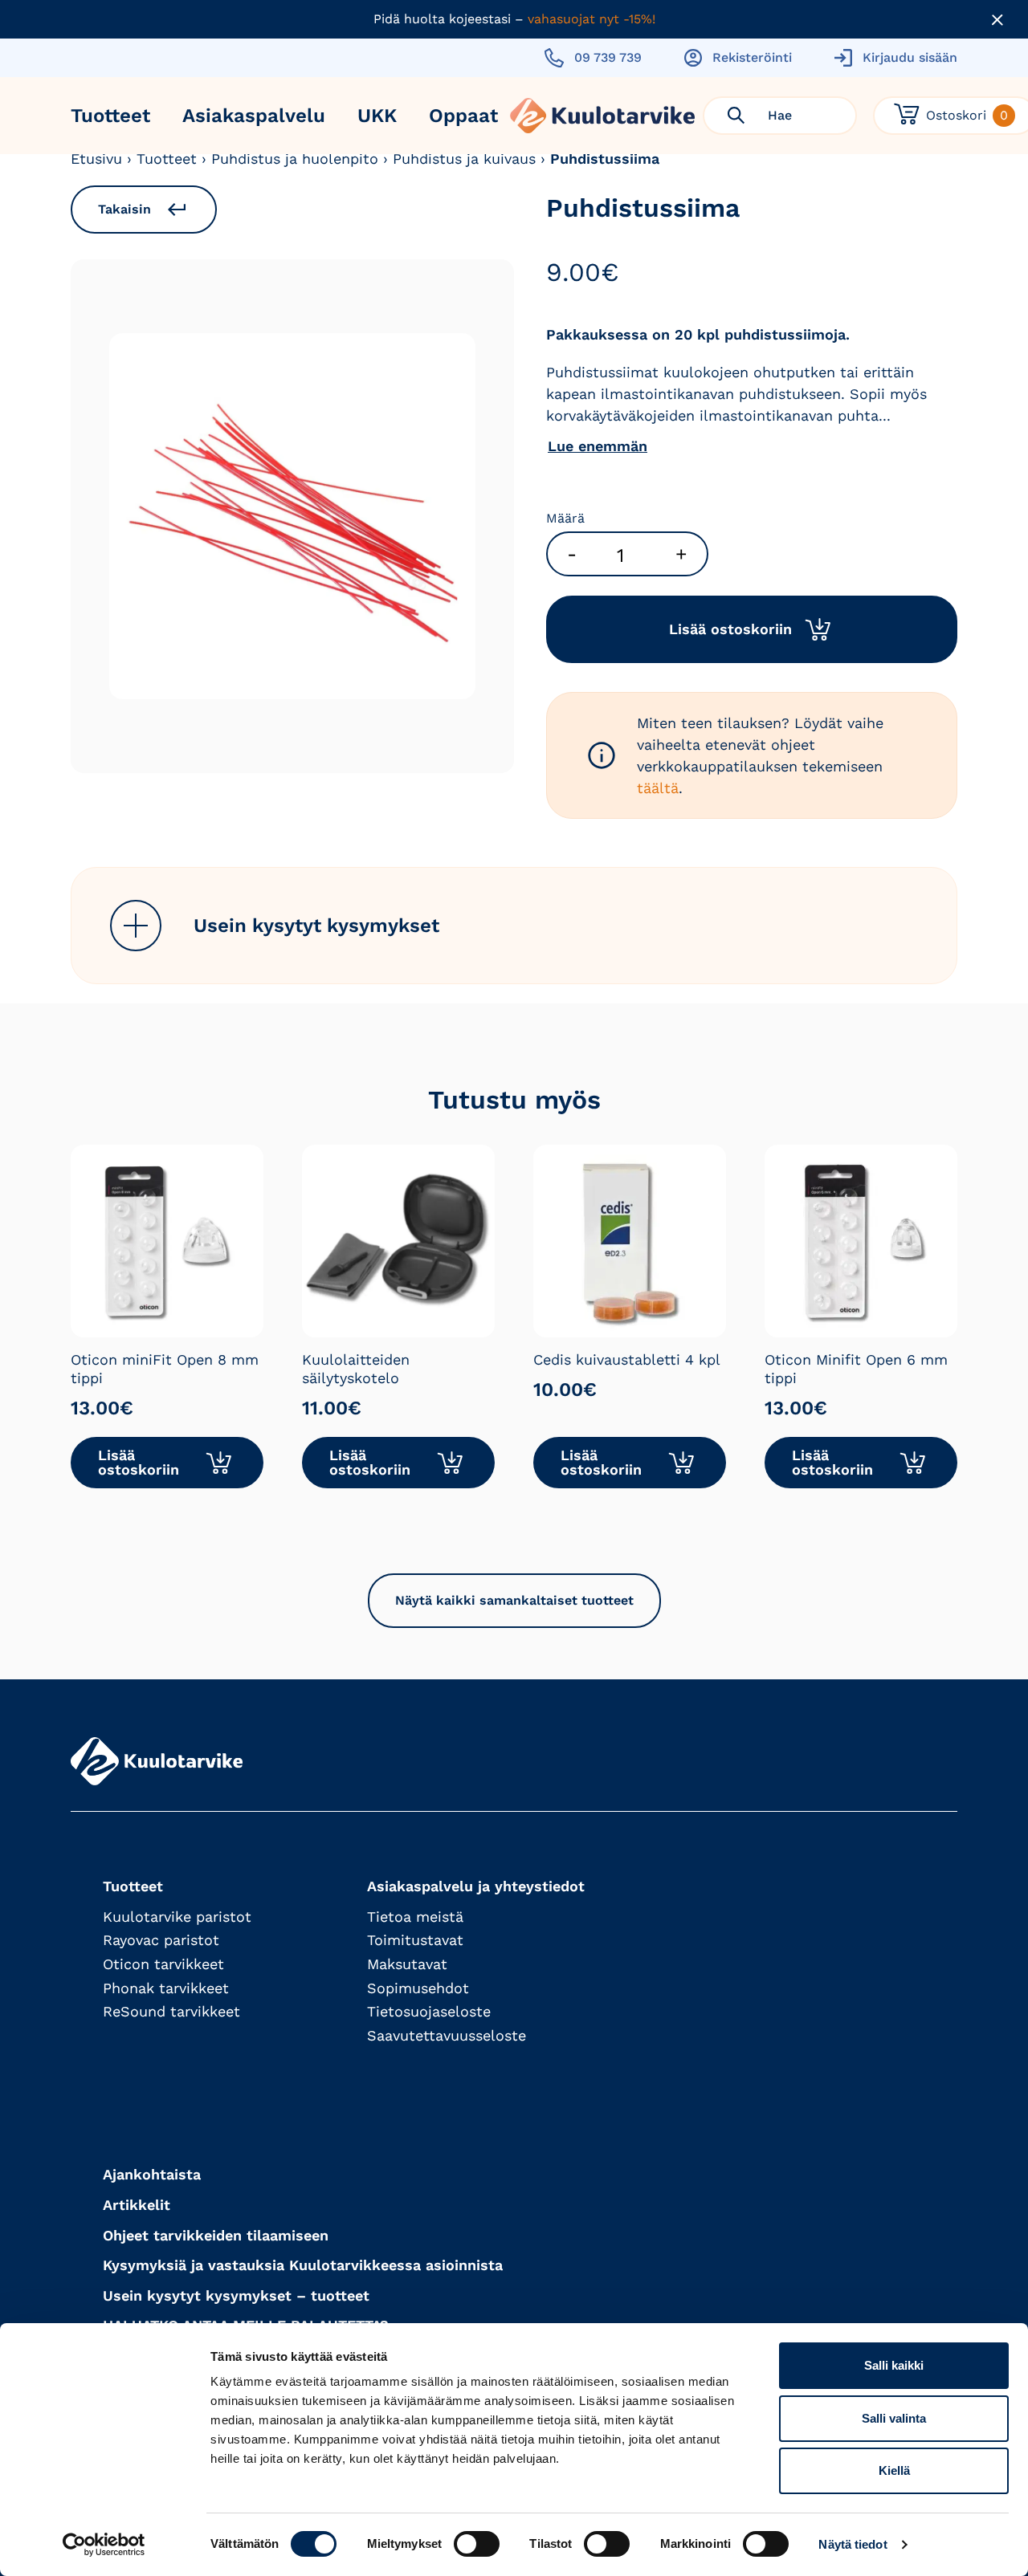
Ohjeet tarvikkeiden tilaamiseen (216, 2235)
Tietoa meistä (415, 1917)
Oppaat (463, 116)
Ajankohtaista (152, 2174)
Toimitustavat (415, 1940)
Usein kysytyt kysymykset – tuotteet (236, 2295)
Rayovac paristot (161, 1940)
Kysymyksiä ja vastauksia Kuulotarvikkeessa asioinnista (303, 2265)
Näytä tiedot (853, 2544)
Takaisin (124, 209)
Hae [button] (780, 115)
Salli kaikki (894, 2365)
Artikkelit (137, 2205)
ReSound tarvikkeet (171, 2011)
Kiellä (894, 2470)
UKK (377, 116)
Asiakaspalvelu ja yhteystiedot (476, 1886)
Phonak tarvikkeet (166, 1988)
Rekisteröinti (752, 57)
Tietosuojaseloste (429, 2011)
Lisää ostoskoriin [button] (139, 1462)
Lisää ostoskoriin (730, 629)
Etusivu (96, 159)
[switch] (477, 2544)
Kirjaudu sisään (910, 57)
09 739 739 (608, 57)
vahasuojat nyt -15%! (592, 19)
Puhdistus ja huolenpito (295, 159)
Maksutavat (407, 1964)
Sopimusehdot (418, 1988)
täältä (658, 788)
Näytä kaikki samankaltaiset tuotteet (514, 1600)
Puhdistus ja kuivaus (464, 159)
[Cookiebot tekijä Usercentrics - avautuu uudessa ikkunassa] (104, 2545)
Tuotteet (110, 116)
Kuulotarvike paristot (177, 1917)
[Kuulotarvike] (602, 116)
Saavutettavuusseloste (447, 2035)
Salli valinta (894, 2418)
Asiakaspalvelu (254, 116)
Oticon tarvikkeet (163, 1964)
